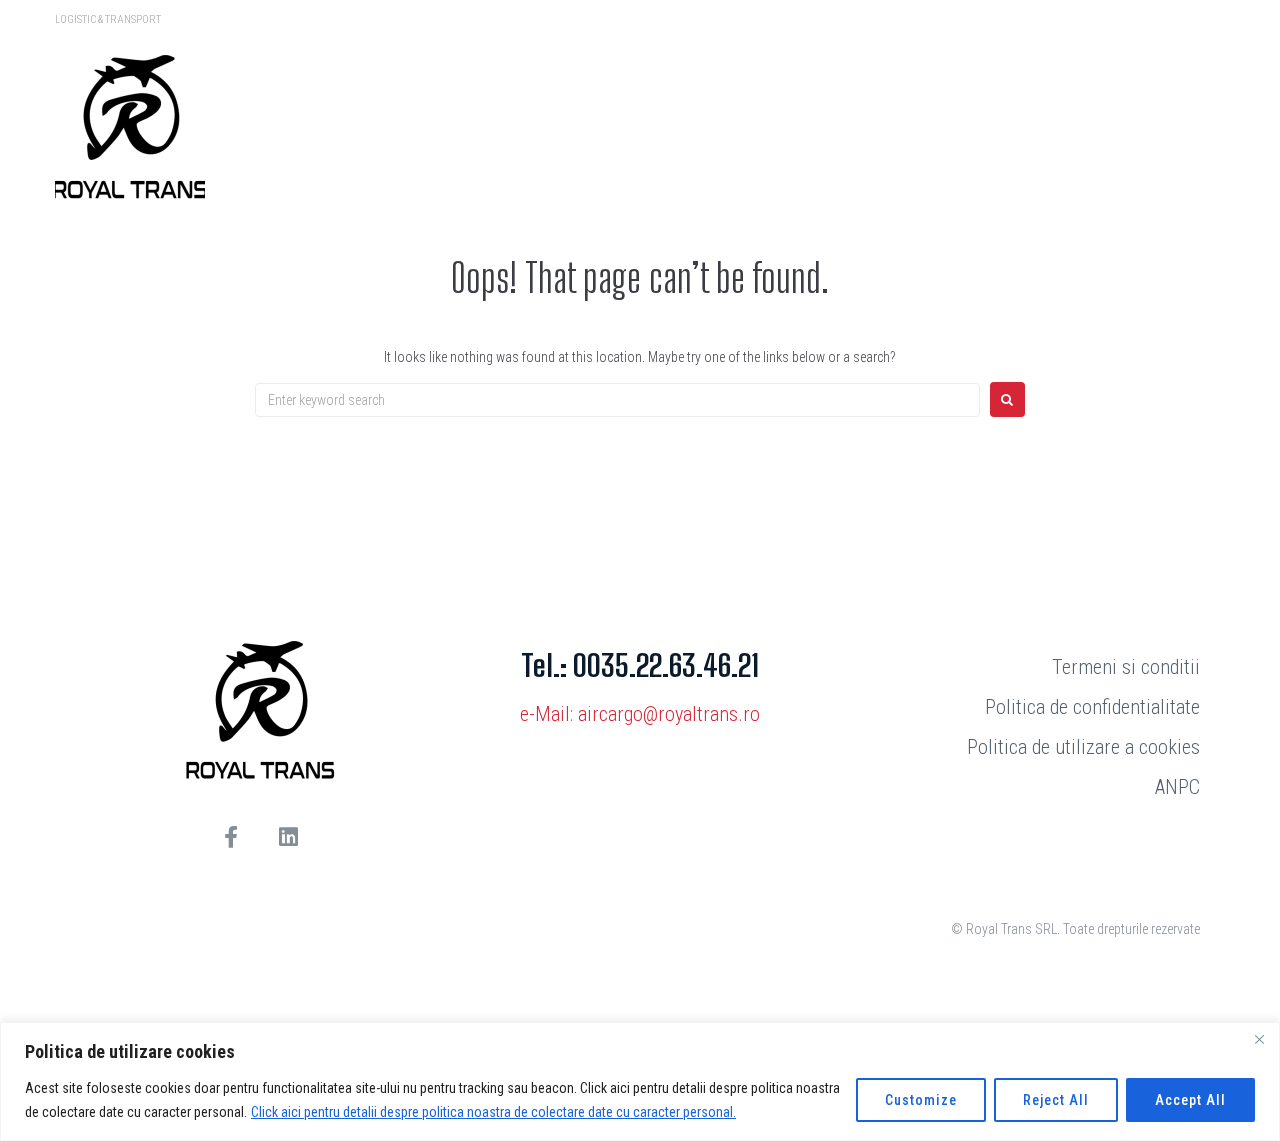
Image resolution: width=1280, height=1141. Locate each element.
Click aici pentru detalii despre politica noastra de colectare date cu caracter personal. (493, 1112)
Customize (921, 1100)
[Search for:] (617, 400)
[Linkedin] (288, 837)
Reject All (1056, 1100)
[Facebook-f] (231, 837)
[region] (640, 1081)
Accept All (1190, 1100)
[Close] (1259, 1039)
